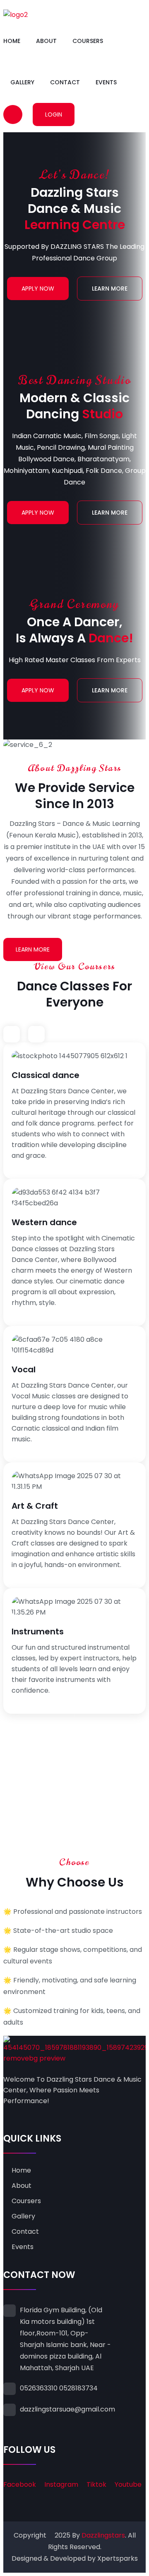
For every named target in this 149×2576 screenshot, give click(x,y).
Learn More (110, 289)
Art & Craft (35, 1506)
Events (106, 82)
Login (54, 114)
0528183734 (78, 2388)
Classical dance (46, 1075)
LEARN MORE (33, 949)
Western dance (44, 1222)
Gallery (22, 82)
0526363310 (39, 2388)
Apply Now (38, 289)
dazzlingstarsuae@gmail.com (67, 2409)
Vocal (24, 1369)
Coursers (88, 41)
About (46, 41)
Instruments (38, 1631)
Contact (65, 82)
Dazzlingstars (103, 2535)
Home (12, 41)
